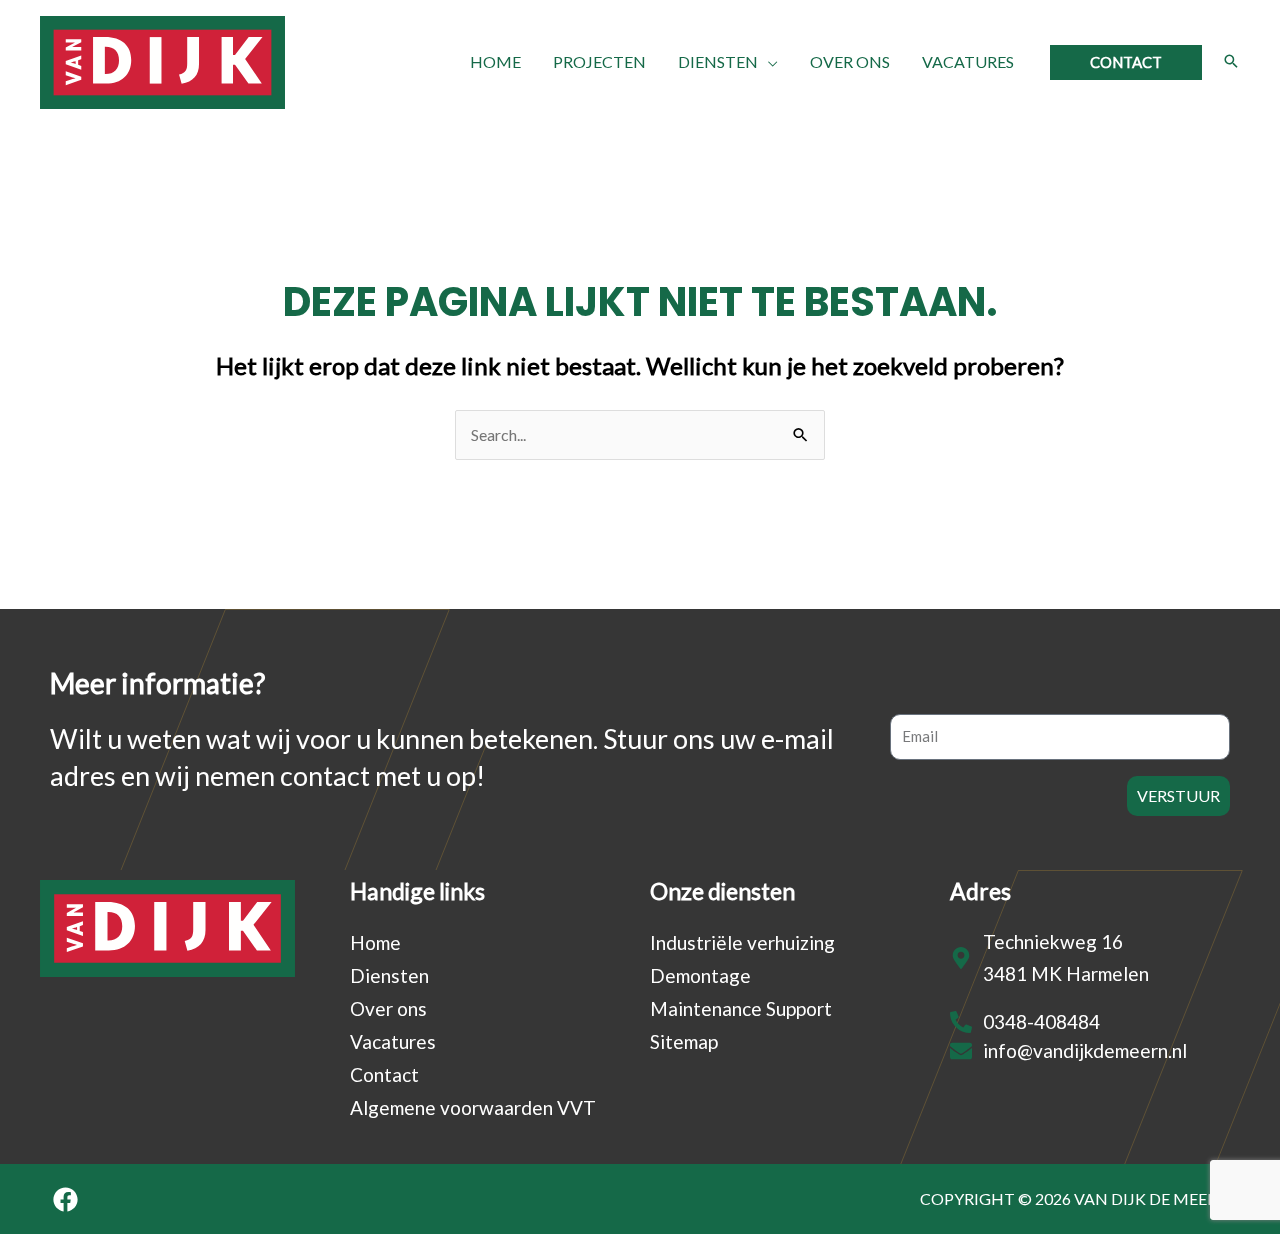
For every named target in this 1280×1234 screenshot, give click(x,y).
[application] (768, 62)
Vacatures (393, 1041)
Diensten (389, 975)
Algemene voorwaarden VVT (473, 1107)
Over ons (388, 1008)
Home (375, 942)
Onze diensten (722, 891)
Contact (384, 1074)
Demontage (700, 975)
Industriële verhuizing (742, 942)
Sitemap (684, 1041)
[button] (1126, 62)
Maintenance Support (741, 1008)
